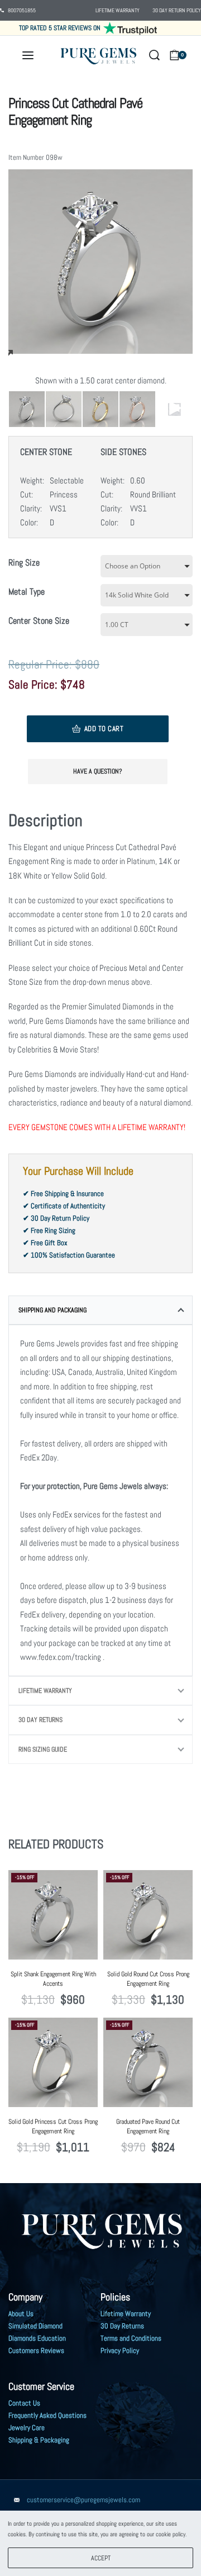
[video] (174, 409)
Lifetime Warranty (45, 1691)
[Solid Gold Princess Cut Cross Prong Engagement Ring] (53, 2062)
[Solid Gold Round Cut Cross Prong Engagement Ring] (148, 1915)
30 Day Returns (40, 1720)
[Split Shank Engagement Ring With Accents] (53, 1915)
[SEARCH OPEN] (154, 55)
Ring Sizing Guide (43, 1749)
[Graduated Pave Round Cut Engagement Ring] (148, 2062)
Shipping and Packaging (52, 1310)
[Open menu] (28, 55)
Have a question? (98, 771)
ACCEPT (101, 2558)
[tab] (100, 1310)
